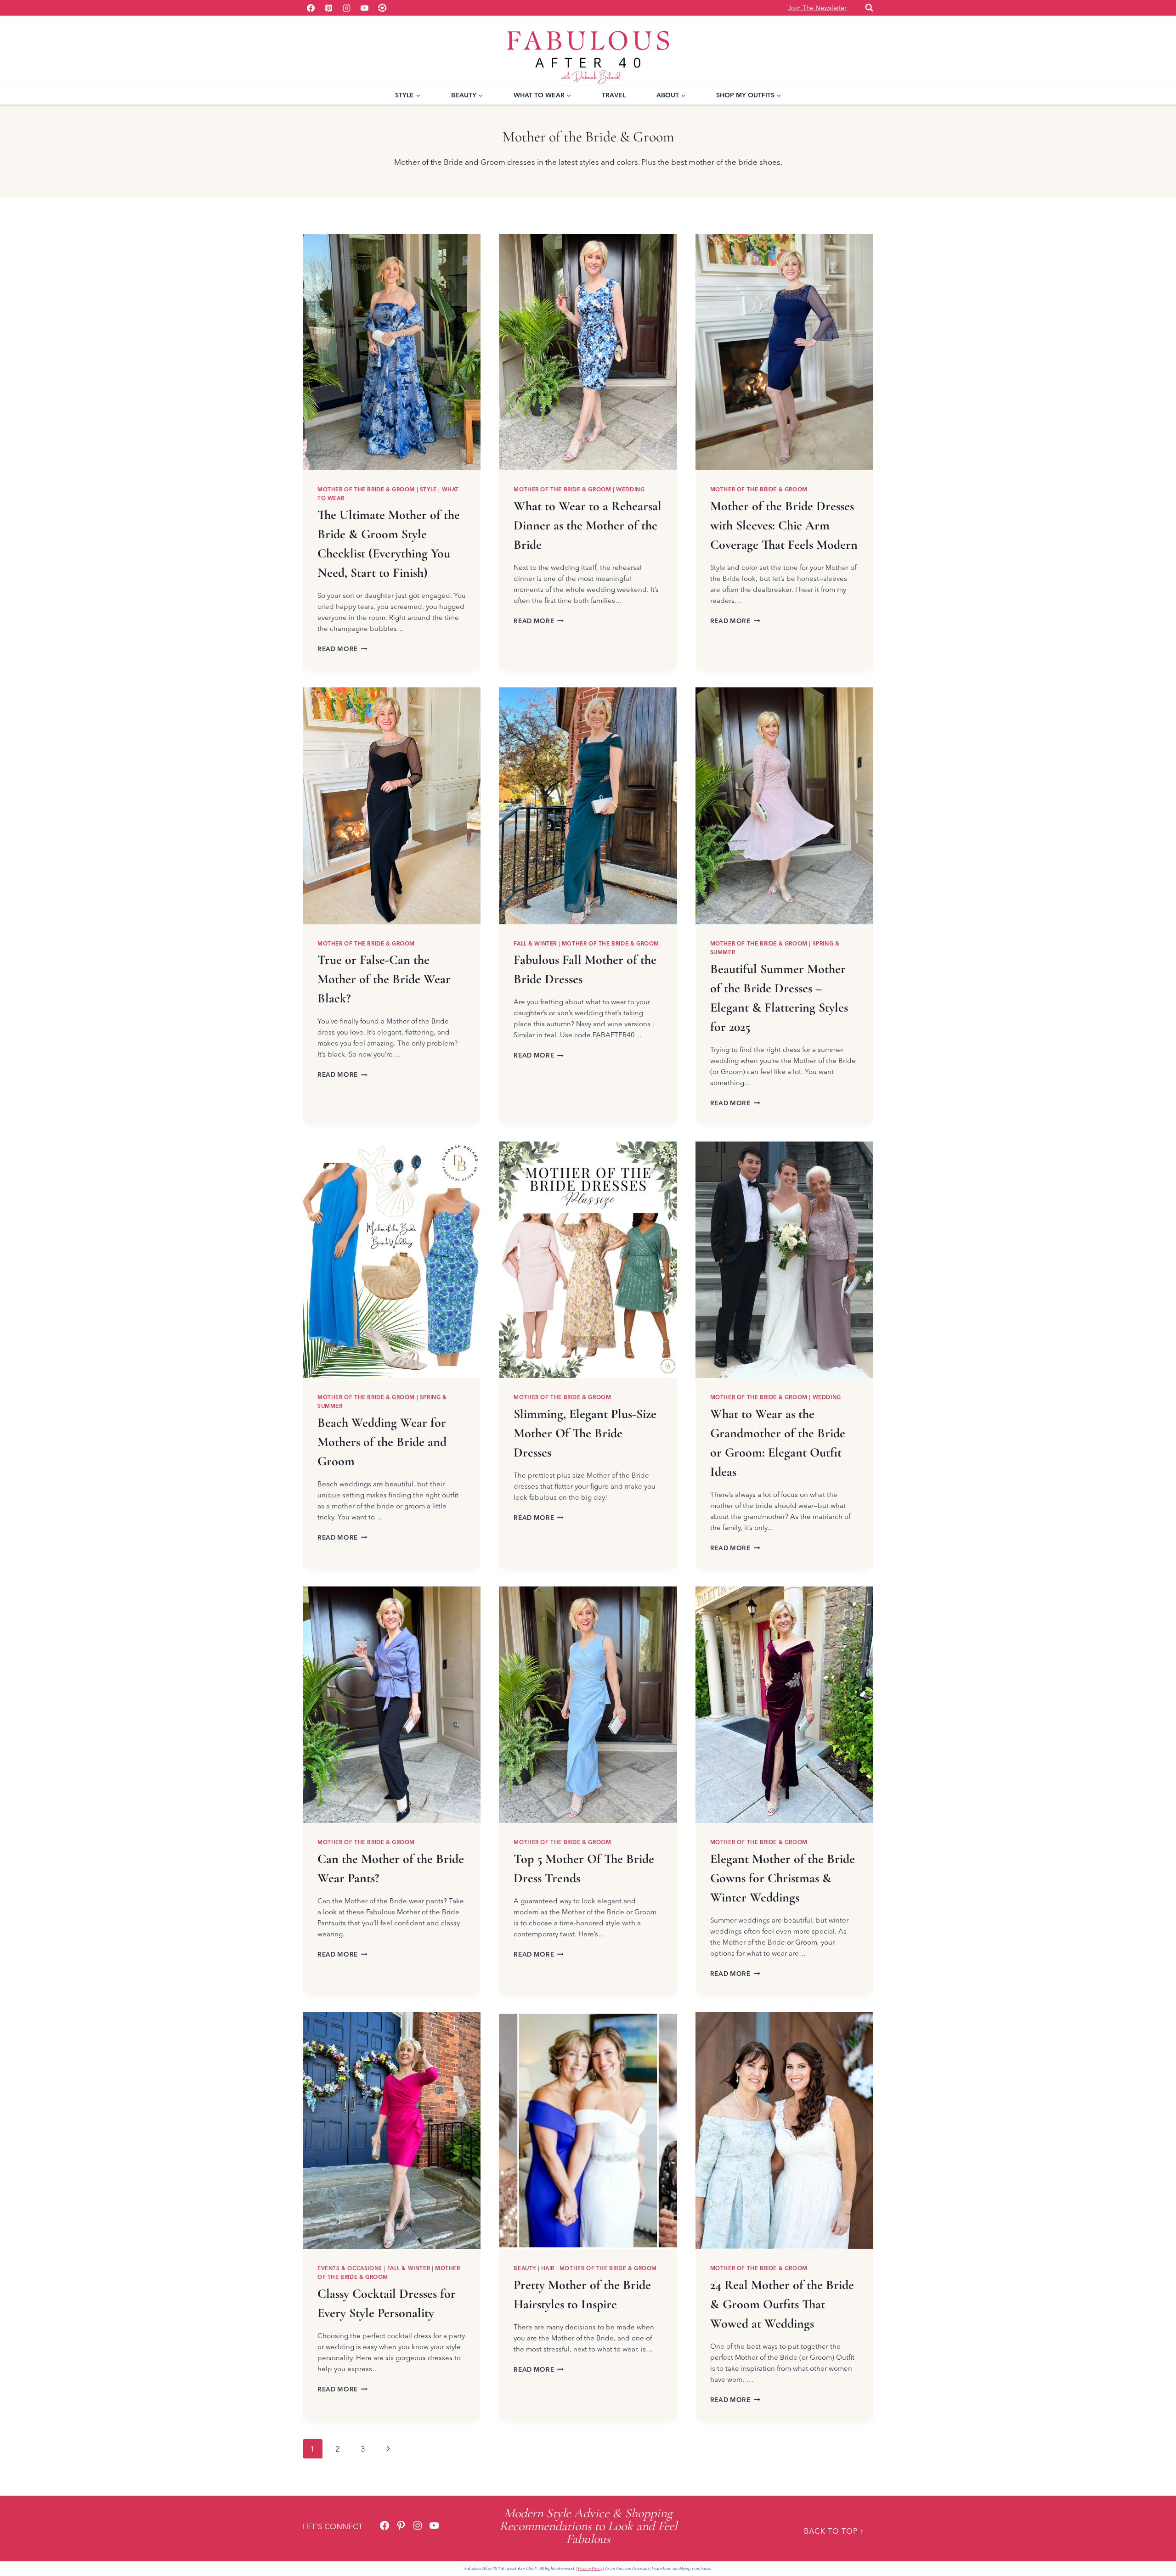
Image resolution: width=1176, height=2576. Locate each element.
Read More (342, 649)
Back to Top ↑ (834, 2531)
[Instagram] (346, 8)
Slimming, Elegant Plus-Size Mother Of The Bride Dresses (585, 1433)
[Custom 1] (382, 8)
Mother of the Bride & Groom (366, 489)
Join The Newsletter (817, 8)
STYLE (428, 489)
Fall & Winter (535, 943)
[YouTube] (364, 8)
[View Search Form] (869, 8)
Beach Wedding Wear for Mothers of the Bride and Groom (382, 1442)
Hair (548, 2268)
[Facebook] (311, 8)
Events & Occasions (350, 2268)
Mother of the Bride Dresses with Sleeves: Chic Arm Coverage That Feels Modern (784, 525)
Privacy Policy (590, 2568)
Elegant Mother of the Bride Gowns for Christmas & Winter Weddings (783, 1878)
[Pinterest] (328, 8)
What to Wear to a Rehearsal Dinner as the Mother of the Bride (588, 525)
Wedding (630, 489)
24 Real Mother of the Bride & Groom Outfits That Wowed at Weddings (782, 2304)
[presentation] (392, 352)
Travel (614, 95)
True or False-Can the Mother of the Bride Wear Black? (384, 979)
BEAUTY (525, 2268)
